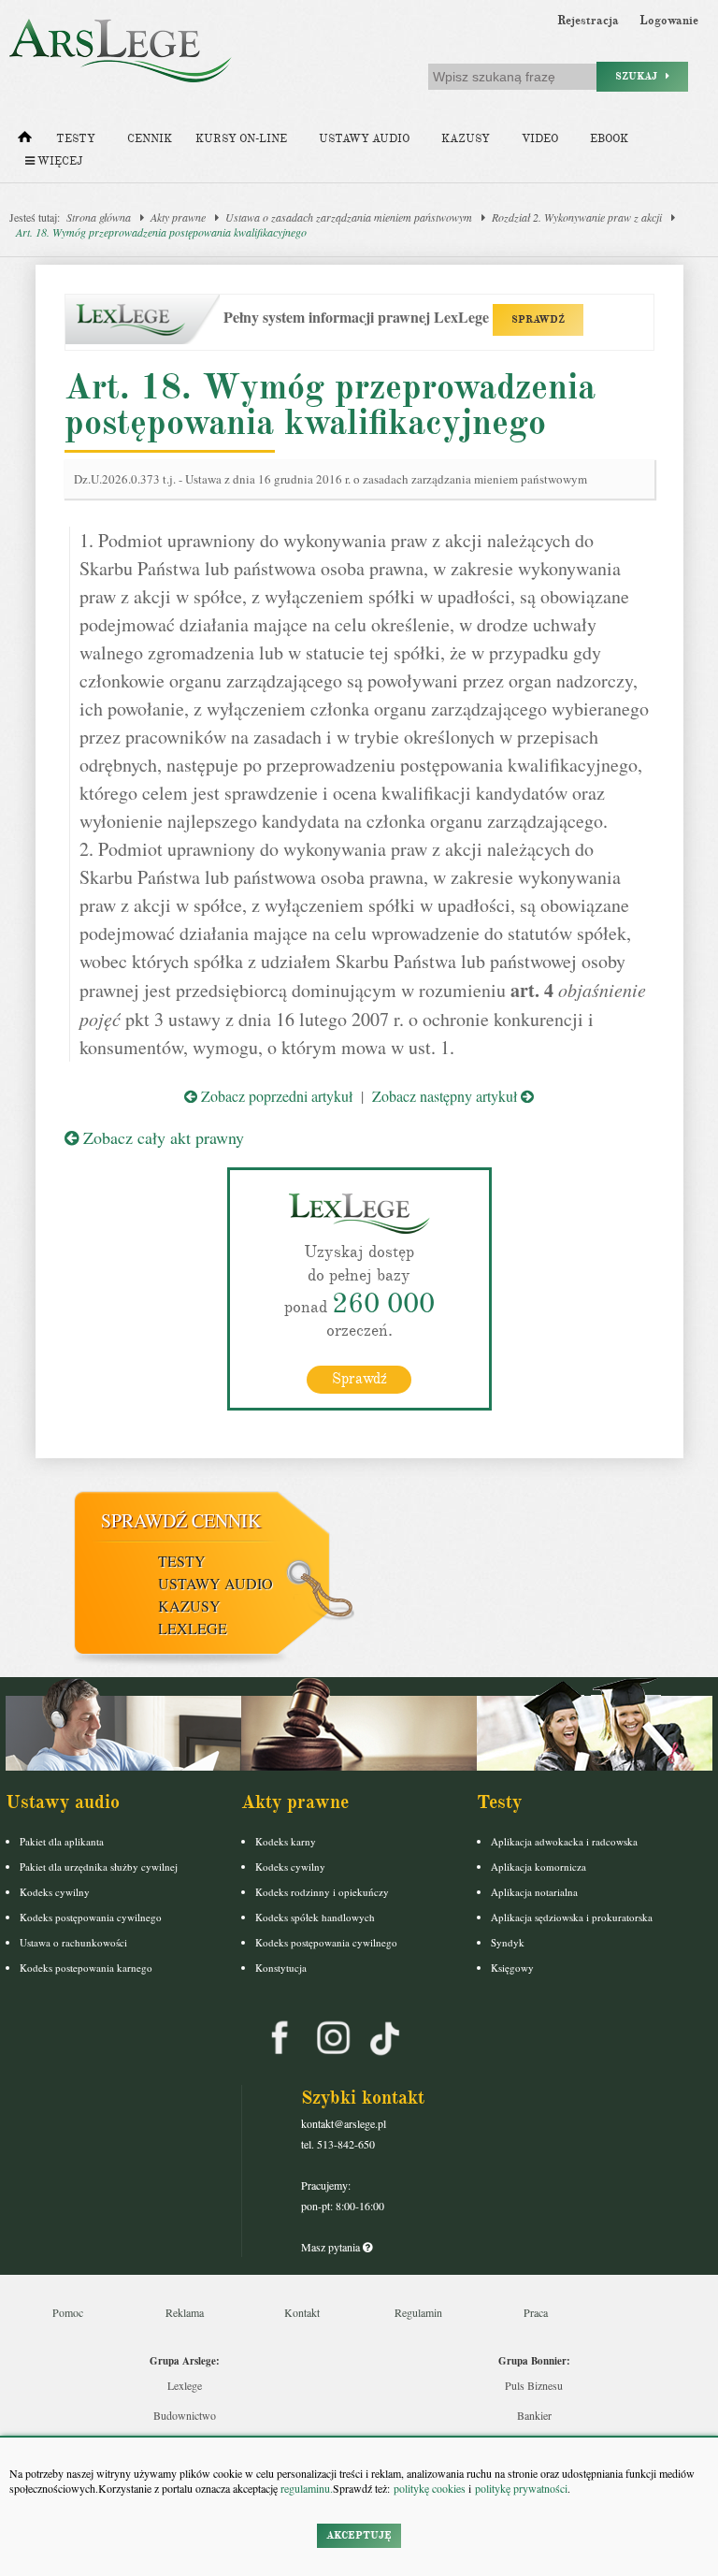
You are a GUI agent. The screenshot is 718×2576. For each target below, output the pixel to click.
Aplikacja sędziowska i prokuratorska (572, 1917)
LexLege (193, 1628)
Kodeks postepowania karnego (86, 1968)
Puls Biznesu (534, 2385)
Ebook (609, 139)
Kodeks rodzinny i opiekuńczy (322, 1892)
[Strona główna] (25, 141)
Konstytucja (281, 1968)
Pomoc (68, 2312)
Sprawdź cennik (181, 1520)
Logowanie (669, 21)
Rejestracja (588, 21)
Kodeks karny (286, 1841)
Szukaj (640, 76)
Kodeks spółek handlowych (315, 1917)
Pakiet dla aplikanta (62, 1841)
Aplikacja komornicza (538, 1867)
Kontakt (302, 2312)
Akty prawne (178, 217)
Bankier (534, 2415)
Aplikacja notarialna (534, 1892)
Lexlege (185, 2385)
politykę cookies (430, 2488)
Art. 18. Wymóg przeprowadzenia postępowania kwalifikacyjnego (161, 232)
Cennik (150, 139)
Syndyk (508, 1942)
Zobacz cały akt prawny (161, 1137)
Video (540, 139)
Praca (536, 2312)
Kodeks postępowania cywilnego (91, 1917)
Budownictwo (185, 2415)
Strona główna (99, 217)
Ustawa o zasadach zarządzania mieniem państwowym (349, 217)
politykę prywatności (521, 2488)
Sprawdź (359, 1379)
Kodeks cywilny (55, 1892)
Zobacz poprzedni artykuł (275, 1096)
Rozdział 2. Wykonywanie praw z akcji (577, 217)
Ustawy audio (364, 139)
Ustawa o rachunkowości (73, 1942)
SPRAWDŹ (538, 319)
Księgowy (512, 1968)
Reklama (185, 2312)
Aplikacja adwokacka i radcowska (564, 1841)
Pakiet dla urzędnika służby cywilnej (99, 1867)
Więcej (58, 161)
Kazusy (466, 139)
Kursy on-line (241, 139)
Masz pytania (332, 2247)
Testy (76, 139)
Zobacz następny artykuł (446, 1096)
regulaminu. (305, 2488)
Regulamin (418, 2312)
